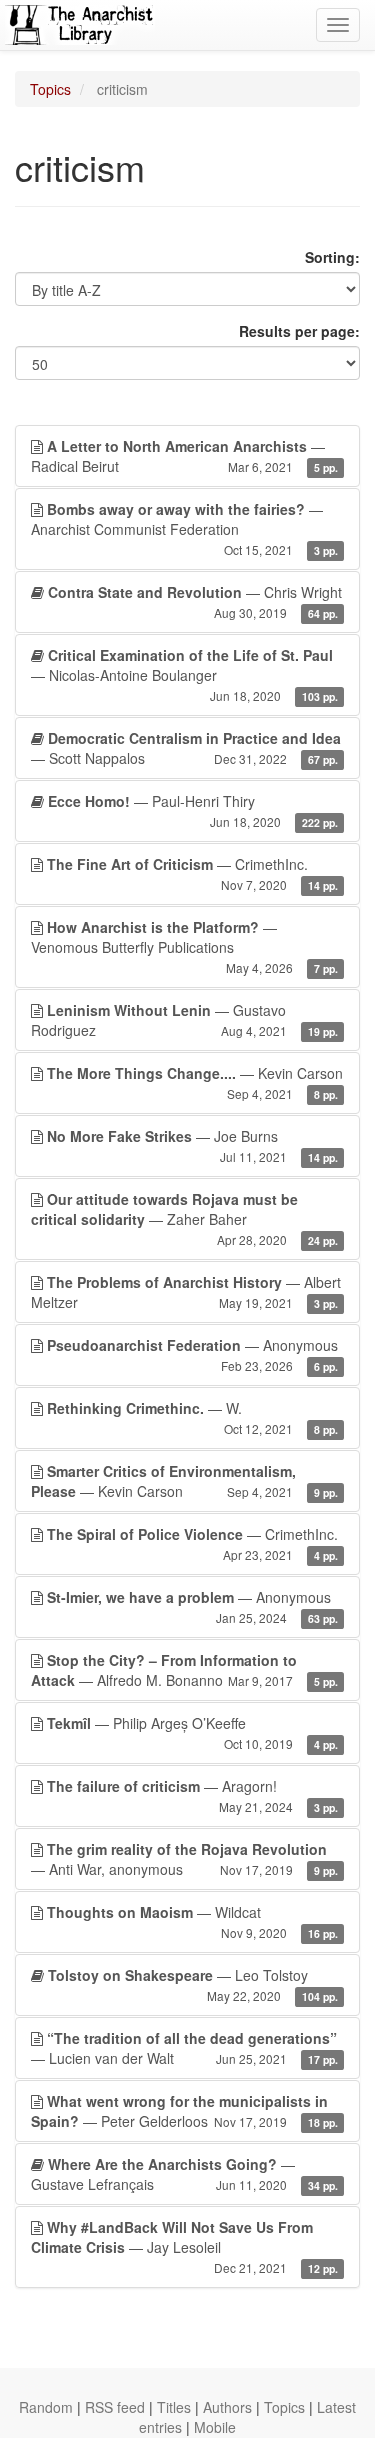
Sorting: (332, 257)
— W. (192, 1417)
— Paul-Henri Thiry (193, 810)
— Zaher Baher (184, 1218)
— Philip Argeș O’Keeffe (192, 1732)
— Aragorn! (192, 1795)
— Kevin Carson (195, 1082)
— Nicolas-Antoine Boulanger (184, 674)
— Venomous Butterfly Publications (184, 946)
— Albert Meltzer (186, 1292)
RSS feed (115, 2407)
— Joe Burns (192, 1145)
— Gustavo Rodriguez (184, 1020)
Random (46, 2407)
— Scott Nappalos (186, 748)
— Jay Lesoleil (184, 2246)
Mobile (215, 2427)
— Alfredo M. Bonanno (184, 1670)
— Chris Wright (195, 601)
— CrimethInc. (192, 873)
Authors (227, 2407)
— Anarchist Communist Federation (184, 528)
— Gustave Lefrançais (184, 2174)
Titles (174, 2407)
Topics (50, 89)
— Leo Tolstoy (193, 1984)
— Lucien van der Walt (184, 2048)
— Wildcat (192, 1921)
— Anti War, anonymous (184, 1859)
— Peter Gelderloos (184, 2111)
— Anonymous (192, 1354)
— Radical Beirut (184, 456)
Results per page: (299, 331)
